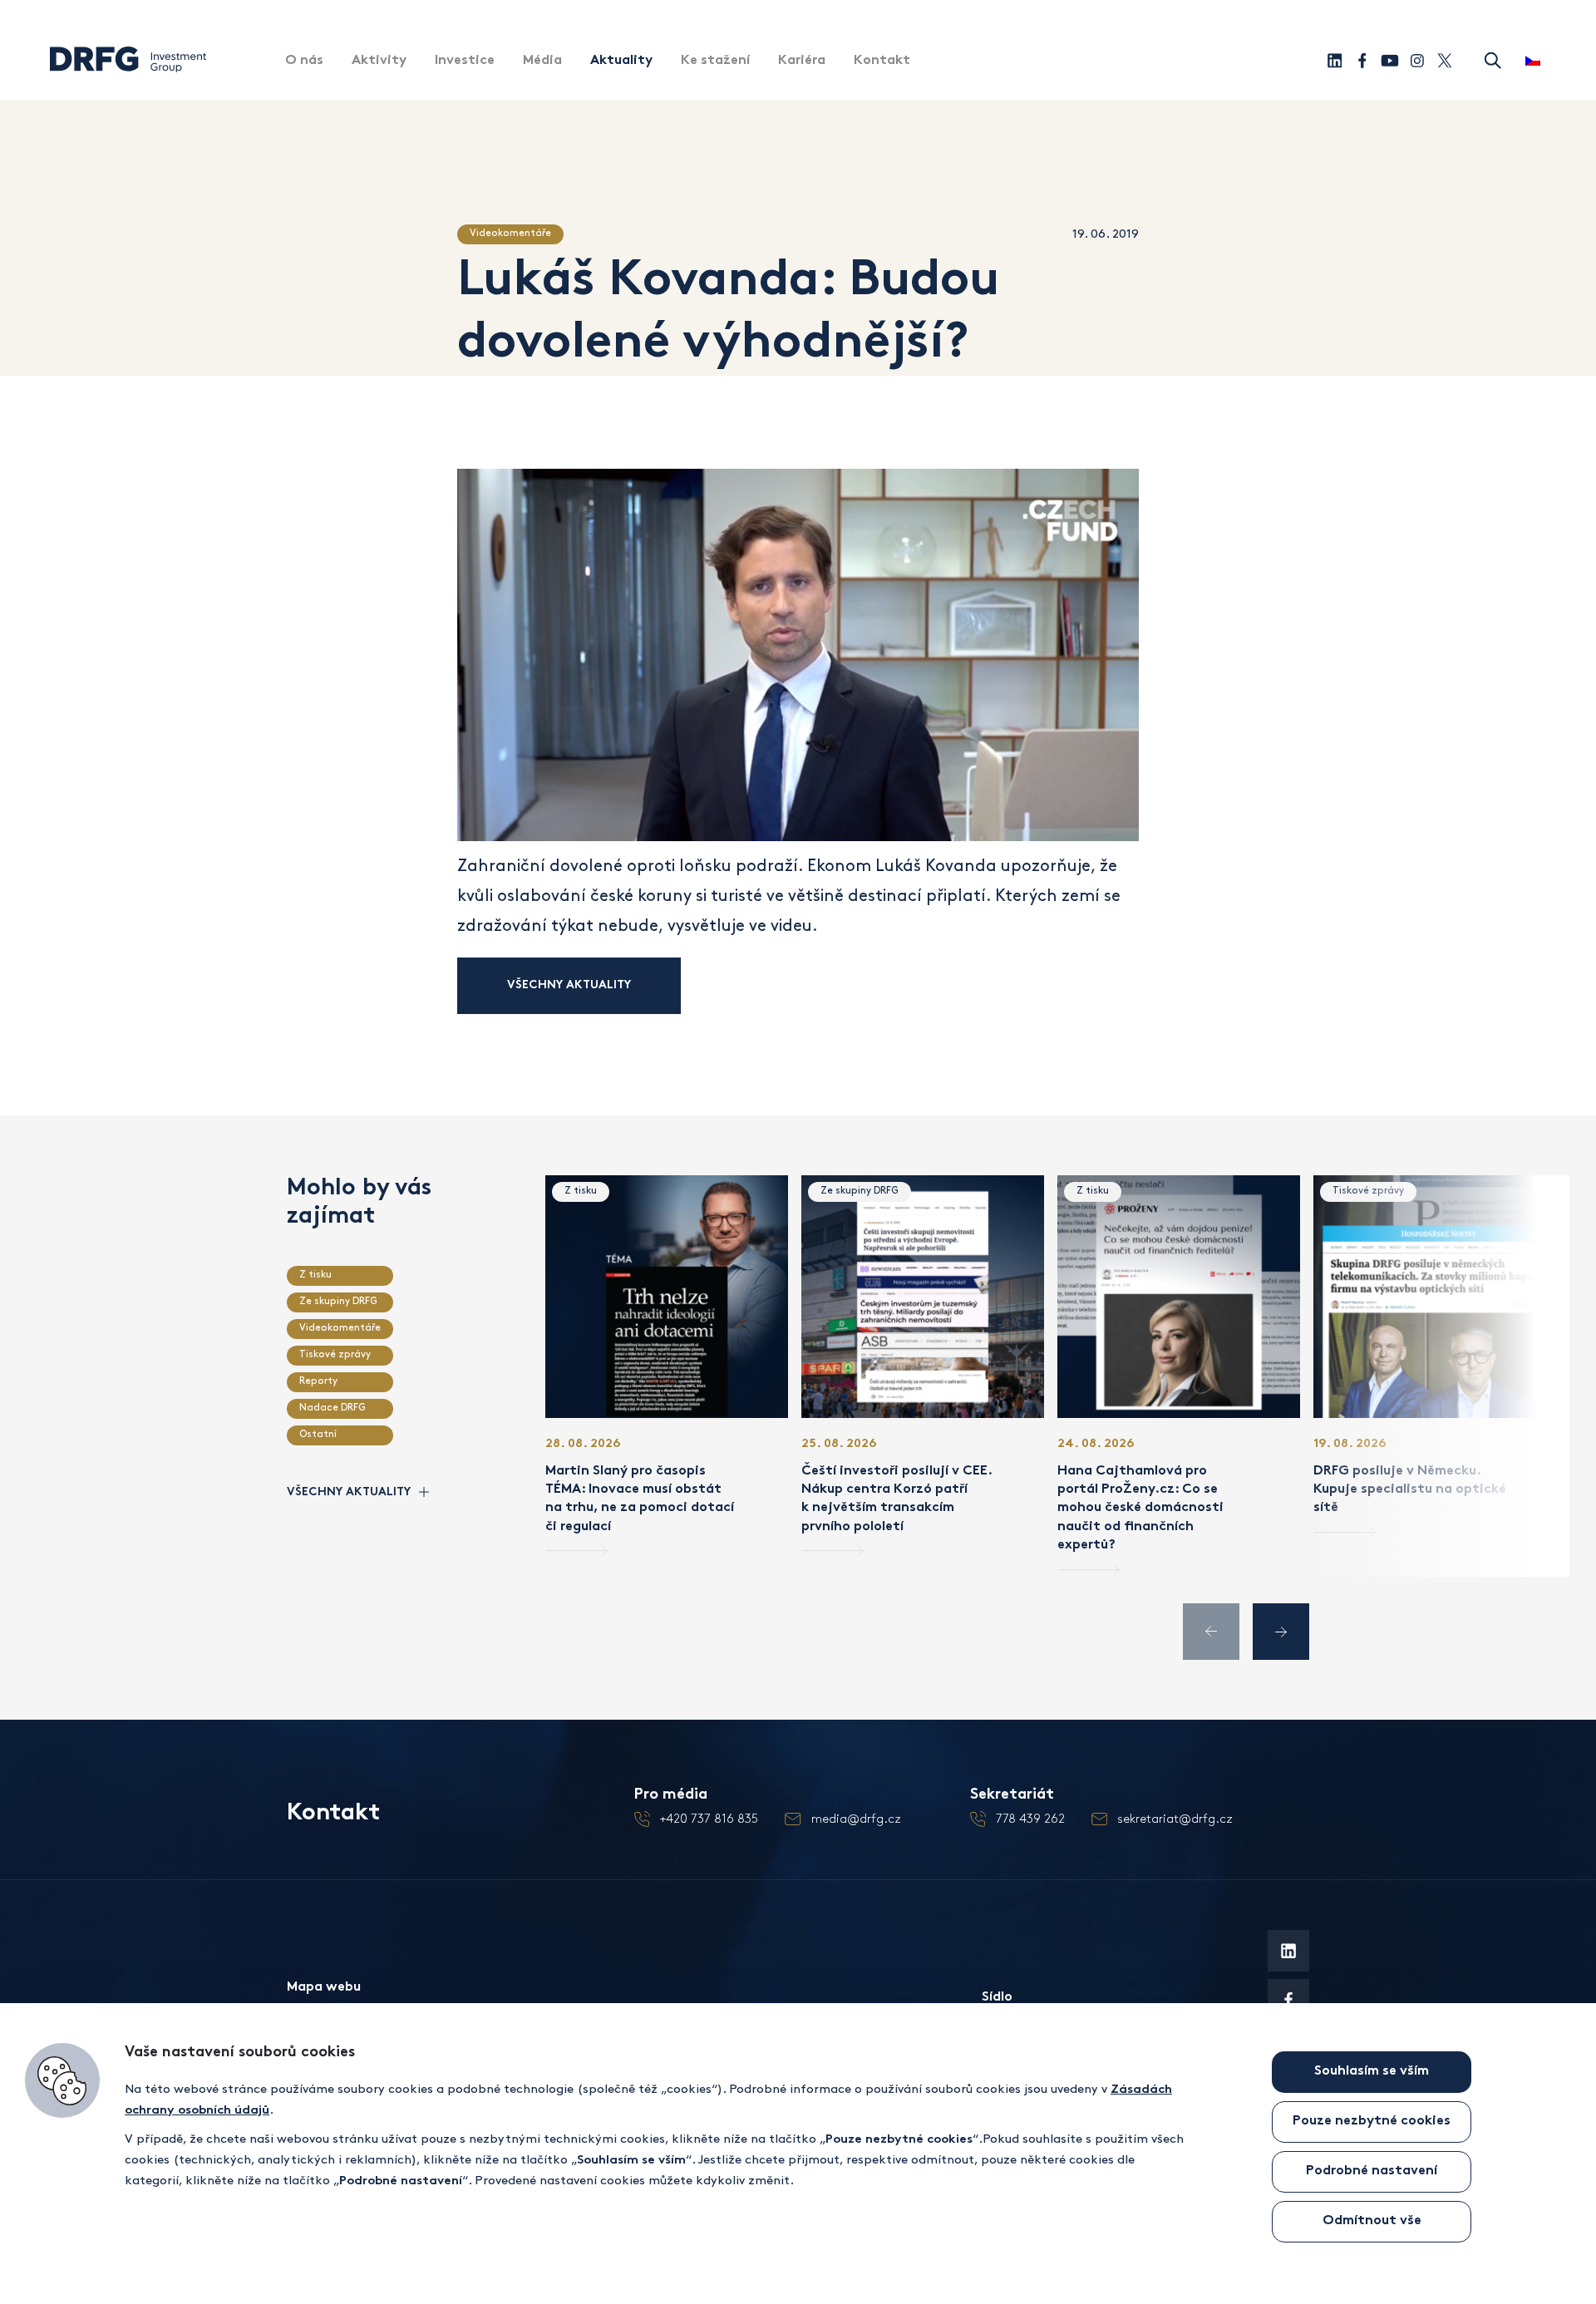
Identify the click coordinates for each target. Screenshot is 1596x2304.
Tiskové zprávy (335, 1354)
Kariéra (802, 61)
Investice (465, 61)
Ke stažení (715, 61)
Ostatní (318, 1434)
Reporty (318, 1381)
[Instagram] (1417, 60)
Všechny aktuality (569, 985)
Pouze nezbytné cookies (1372, 2122)
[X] (1444, 60)
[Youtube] (1389, 60)
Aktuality (621, 61)
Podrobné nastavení (1372, 2171)
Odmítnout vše (1372, 2221)
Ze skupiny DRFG (338, 1301)
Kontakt (882, 61)
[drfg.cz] (128, 71)
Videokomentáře (510, 233)
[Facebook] (1362, 60)
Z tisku (315, 1275)
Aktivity (379, 61)
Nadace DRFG (332, 1408)
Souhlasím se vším (1372, 2072)
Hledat (1493, 61)
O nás (304, 61)
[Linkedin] (1335, 60)
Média (542, 61)
